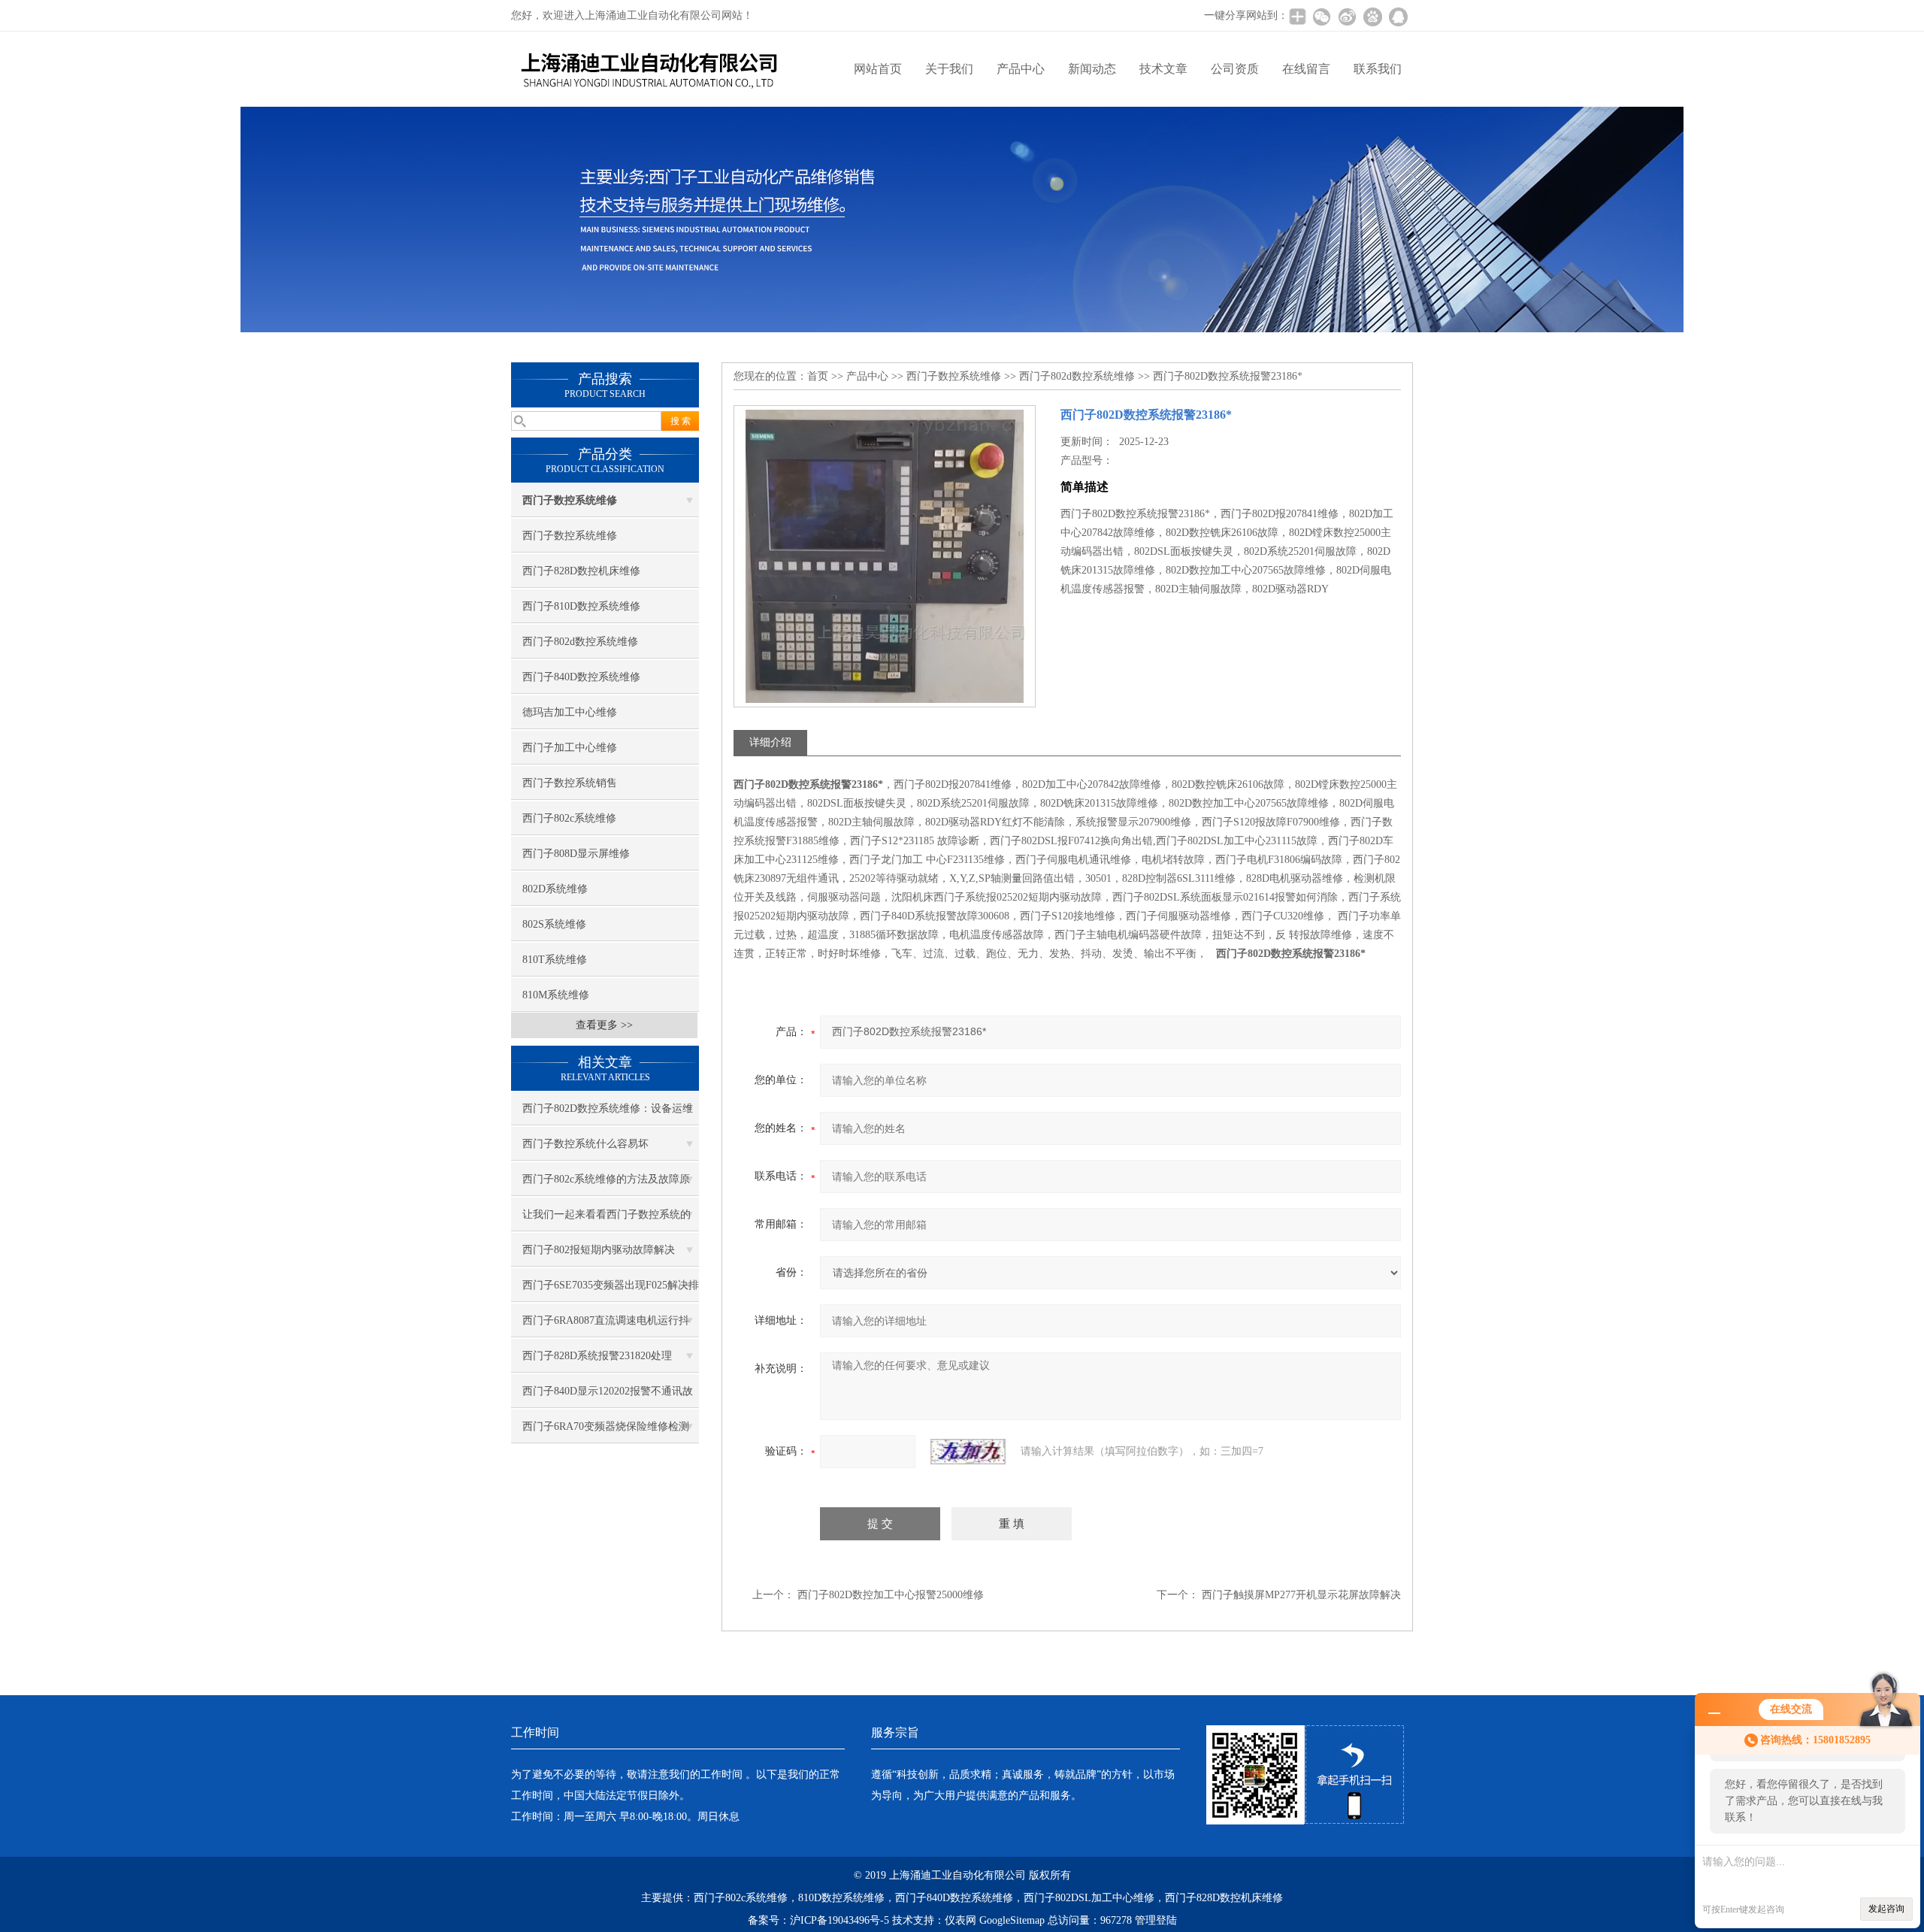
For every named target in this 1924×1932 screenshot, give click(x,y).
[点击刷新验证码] (968, 1452)
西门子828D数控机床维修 (581, 571)
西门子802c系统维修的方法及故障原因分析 (606, 1185)
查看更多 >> (604, 1025)
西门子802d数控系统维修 (580, 642)
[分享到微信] (1321, 17)
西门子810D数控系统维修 (581, 606)
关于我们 (949, 69)
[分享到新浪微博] (1347, 17)
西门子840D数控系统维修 (581, 677)
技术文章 (1163, 69)
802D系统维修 (555, 889)
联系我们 (1378, 69)
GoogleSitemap (1012, 1920)
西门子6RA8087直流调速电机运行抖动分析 (606, 1326)
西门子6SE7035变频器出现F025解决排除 (611, 1291)
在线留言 (1306, 69)
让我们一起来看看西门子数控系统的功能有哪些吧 (607, 1220)
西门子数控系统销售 (570, 783)
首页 (818, 376)
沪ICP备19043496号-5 (839, 1920)
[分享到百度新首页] (1372, 17)
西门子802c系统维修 (569, 818)
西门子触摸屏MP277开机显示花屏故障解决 (1301, 1595)
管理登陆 (1156, 1920)
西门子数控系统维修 (570, 536)
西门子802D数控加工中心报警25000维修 (891, 1595)
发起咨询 (1886, 1909)
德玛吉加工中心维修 (570, 712)
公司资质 (1235, 69)
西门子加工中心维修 (570, 748)
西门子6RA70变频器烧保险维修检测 (606, 1426)
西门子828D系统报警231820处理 (597, 1356)
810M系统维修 (556, 995)
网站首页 (878, 69)
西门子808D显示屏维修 (576, 854)
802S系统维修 (554, 924)
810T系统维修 (555, 960)
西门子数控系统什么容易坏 (585, 1144)
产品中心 (1021, 69)
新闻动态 (1092, 69)
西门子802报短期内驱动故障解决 (599, 1250)
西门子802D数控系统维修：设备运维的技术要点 (608, 1114)
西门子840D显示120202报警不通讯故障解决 (608, 1397)
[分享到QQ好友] (1398, 17)
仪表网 (960, 1920)
